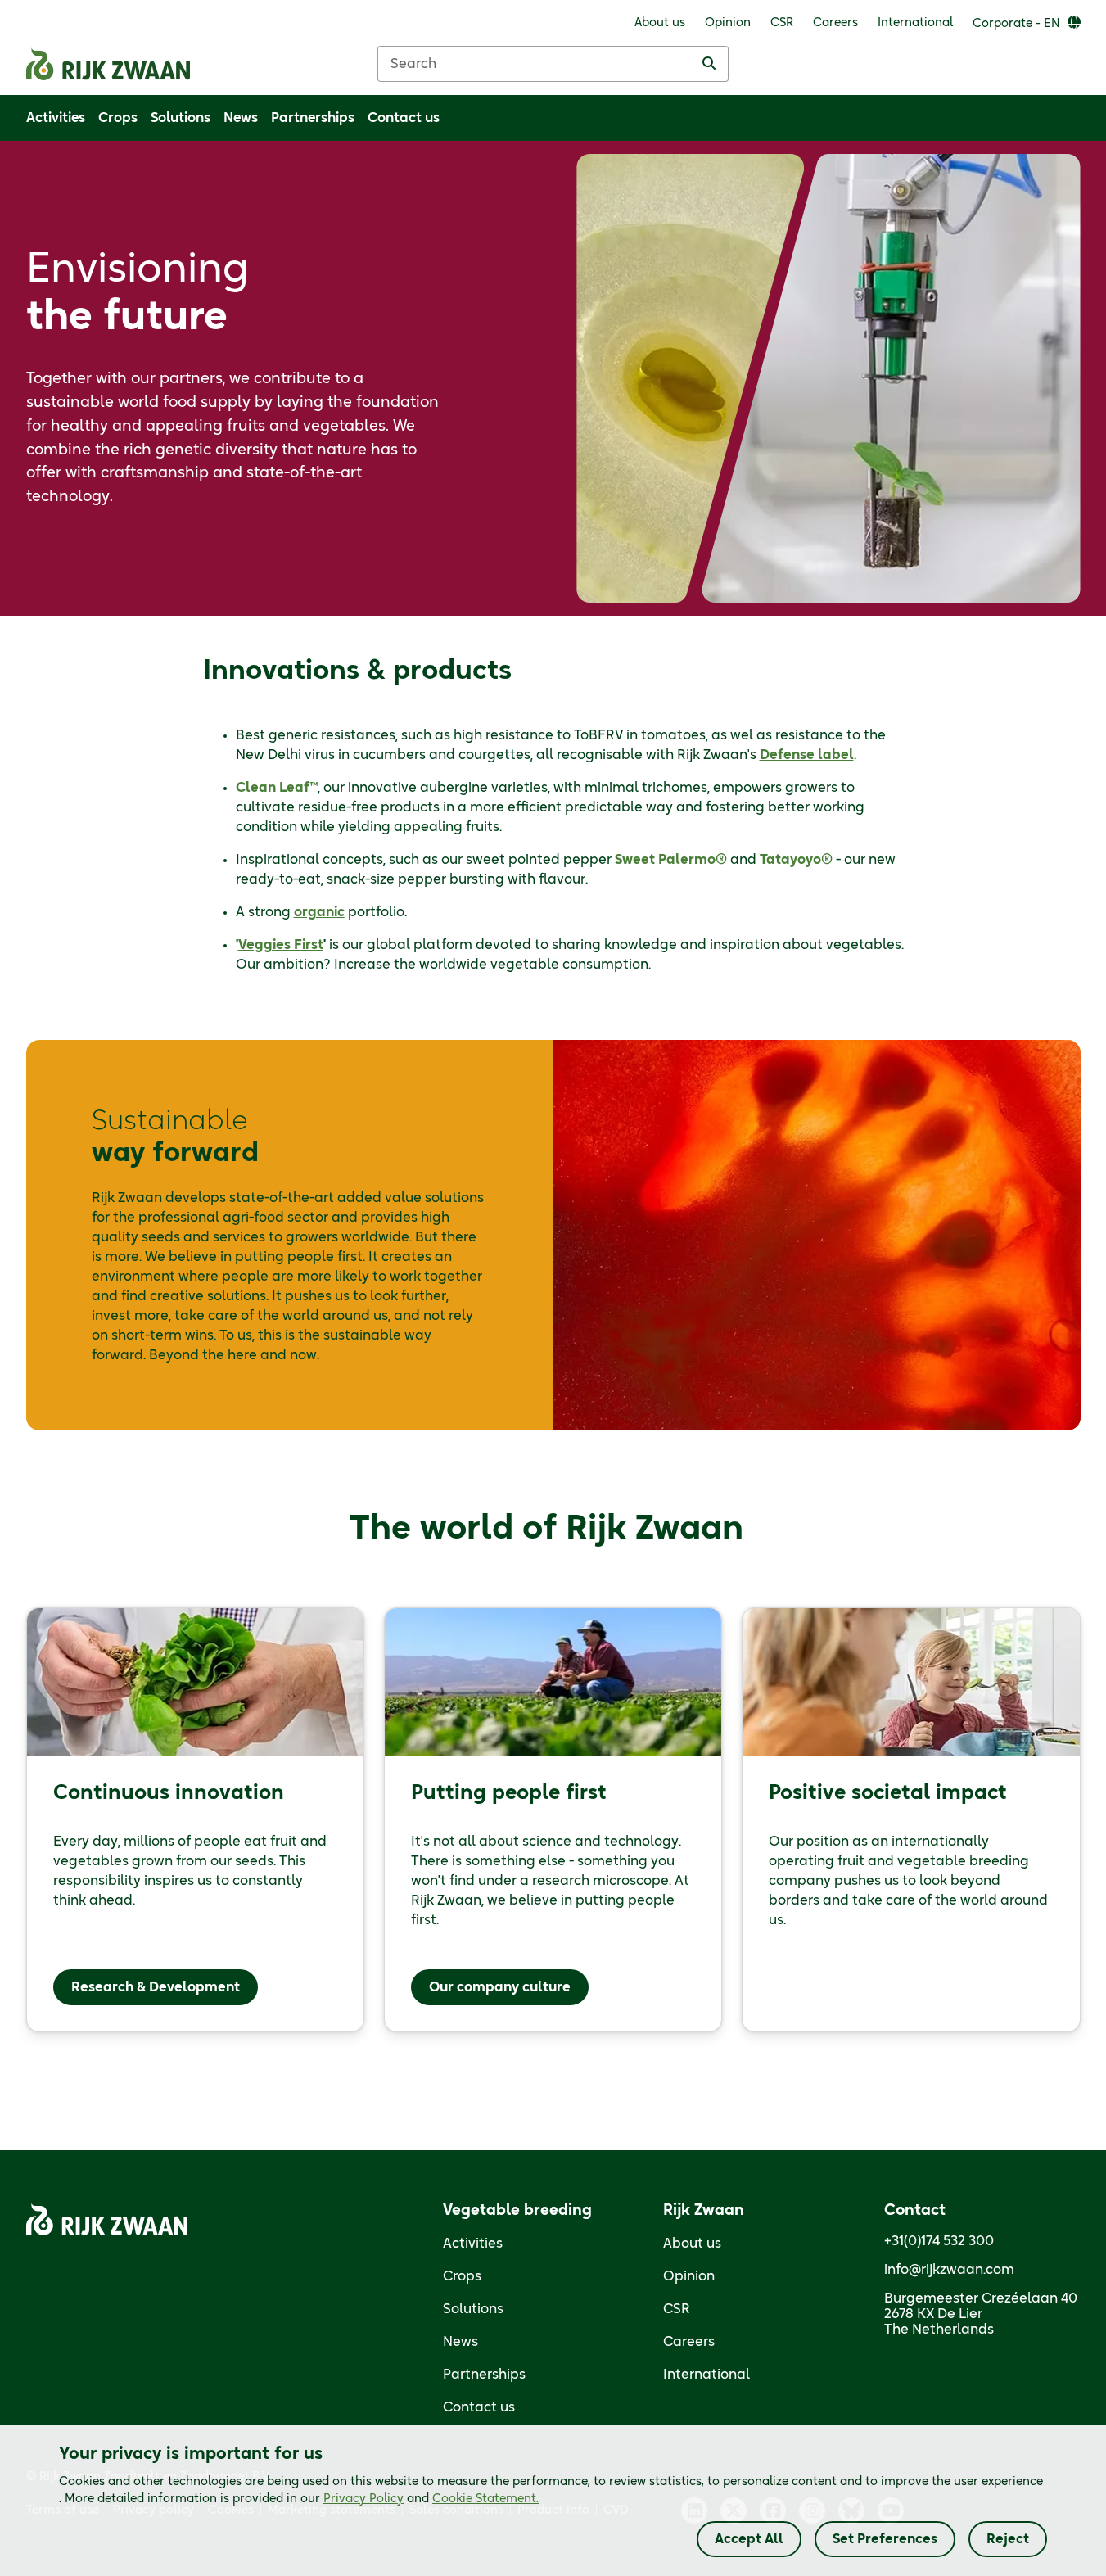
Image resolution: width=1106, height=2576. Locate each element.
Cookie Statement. (485, 2499)
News (460, 2342)
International (706, 2375)
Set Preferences (885, 2539)
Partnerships (484, 2375)
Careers (689, 2342)
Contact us (479, 2407)
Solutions (473, 2309)
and (431, 2499)
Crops (462, 2276)
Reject (1008, 2539)
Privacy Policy (363, 2499)
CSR (677, 2309)
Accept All (749, 2539)
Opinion (689, 2276)
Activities (473, 2244)
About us (692, 2244)
